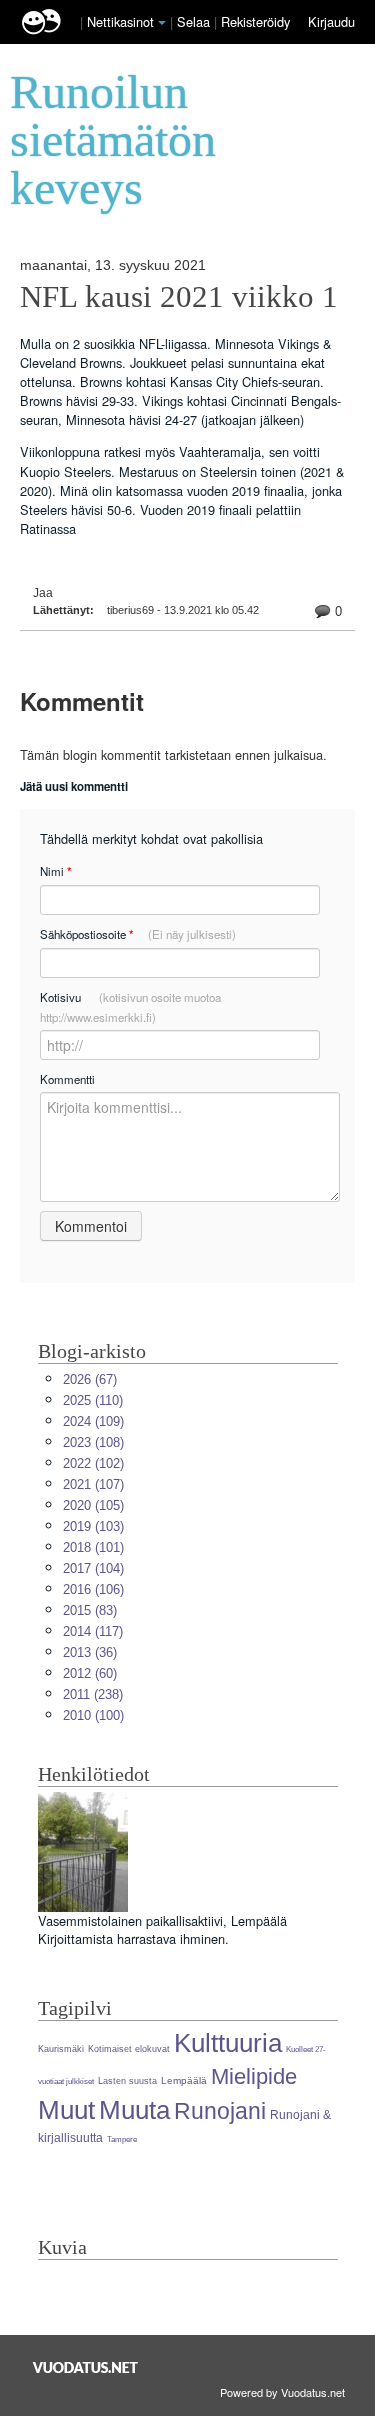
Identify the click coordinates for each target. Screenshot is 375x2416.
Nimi (55, 871)
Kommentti (67, 1079)
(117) (93, 1631)
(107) (93, 1484)
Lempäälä (184, 2080)
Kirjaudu (331, 21)
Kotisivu (130, 1007)
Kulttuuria (228, 2043)
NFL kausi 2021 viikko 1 (179, 297)
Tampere (122, 2139)
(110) (93, 1400)
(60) (90, 1673)
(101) (93, 1547)
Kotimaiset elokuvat (129, 2049)
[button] (162, 23)
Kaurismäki (61, 2049)
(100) (93, 1715)
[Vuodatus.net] (86, 2367)
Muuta (134, 2110)
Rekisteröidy (255, 21)
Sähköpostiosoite (138, 934)
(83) (90, 1610)
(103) (93, 1526)
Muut (66, 2110)
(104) (93, 1568)
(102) (93, 1463)
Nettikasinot (120, 21)
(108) (93, 1442)
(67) (90, 1379)
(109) (93, 1421)
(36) (90, 1652)
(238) (93, 1694)
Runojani (220, 2111)
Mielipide (254, 2076)
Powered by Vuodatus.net (282, 2392)
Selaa (195, 21)
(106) (93, 1589)
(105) (93, 1505)
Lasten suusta (127, 2081)
